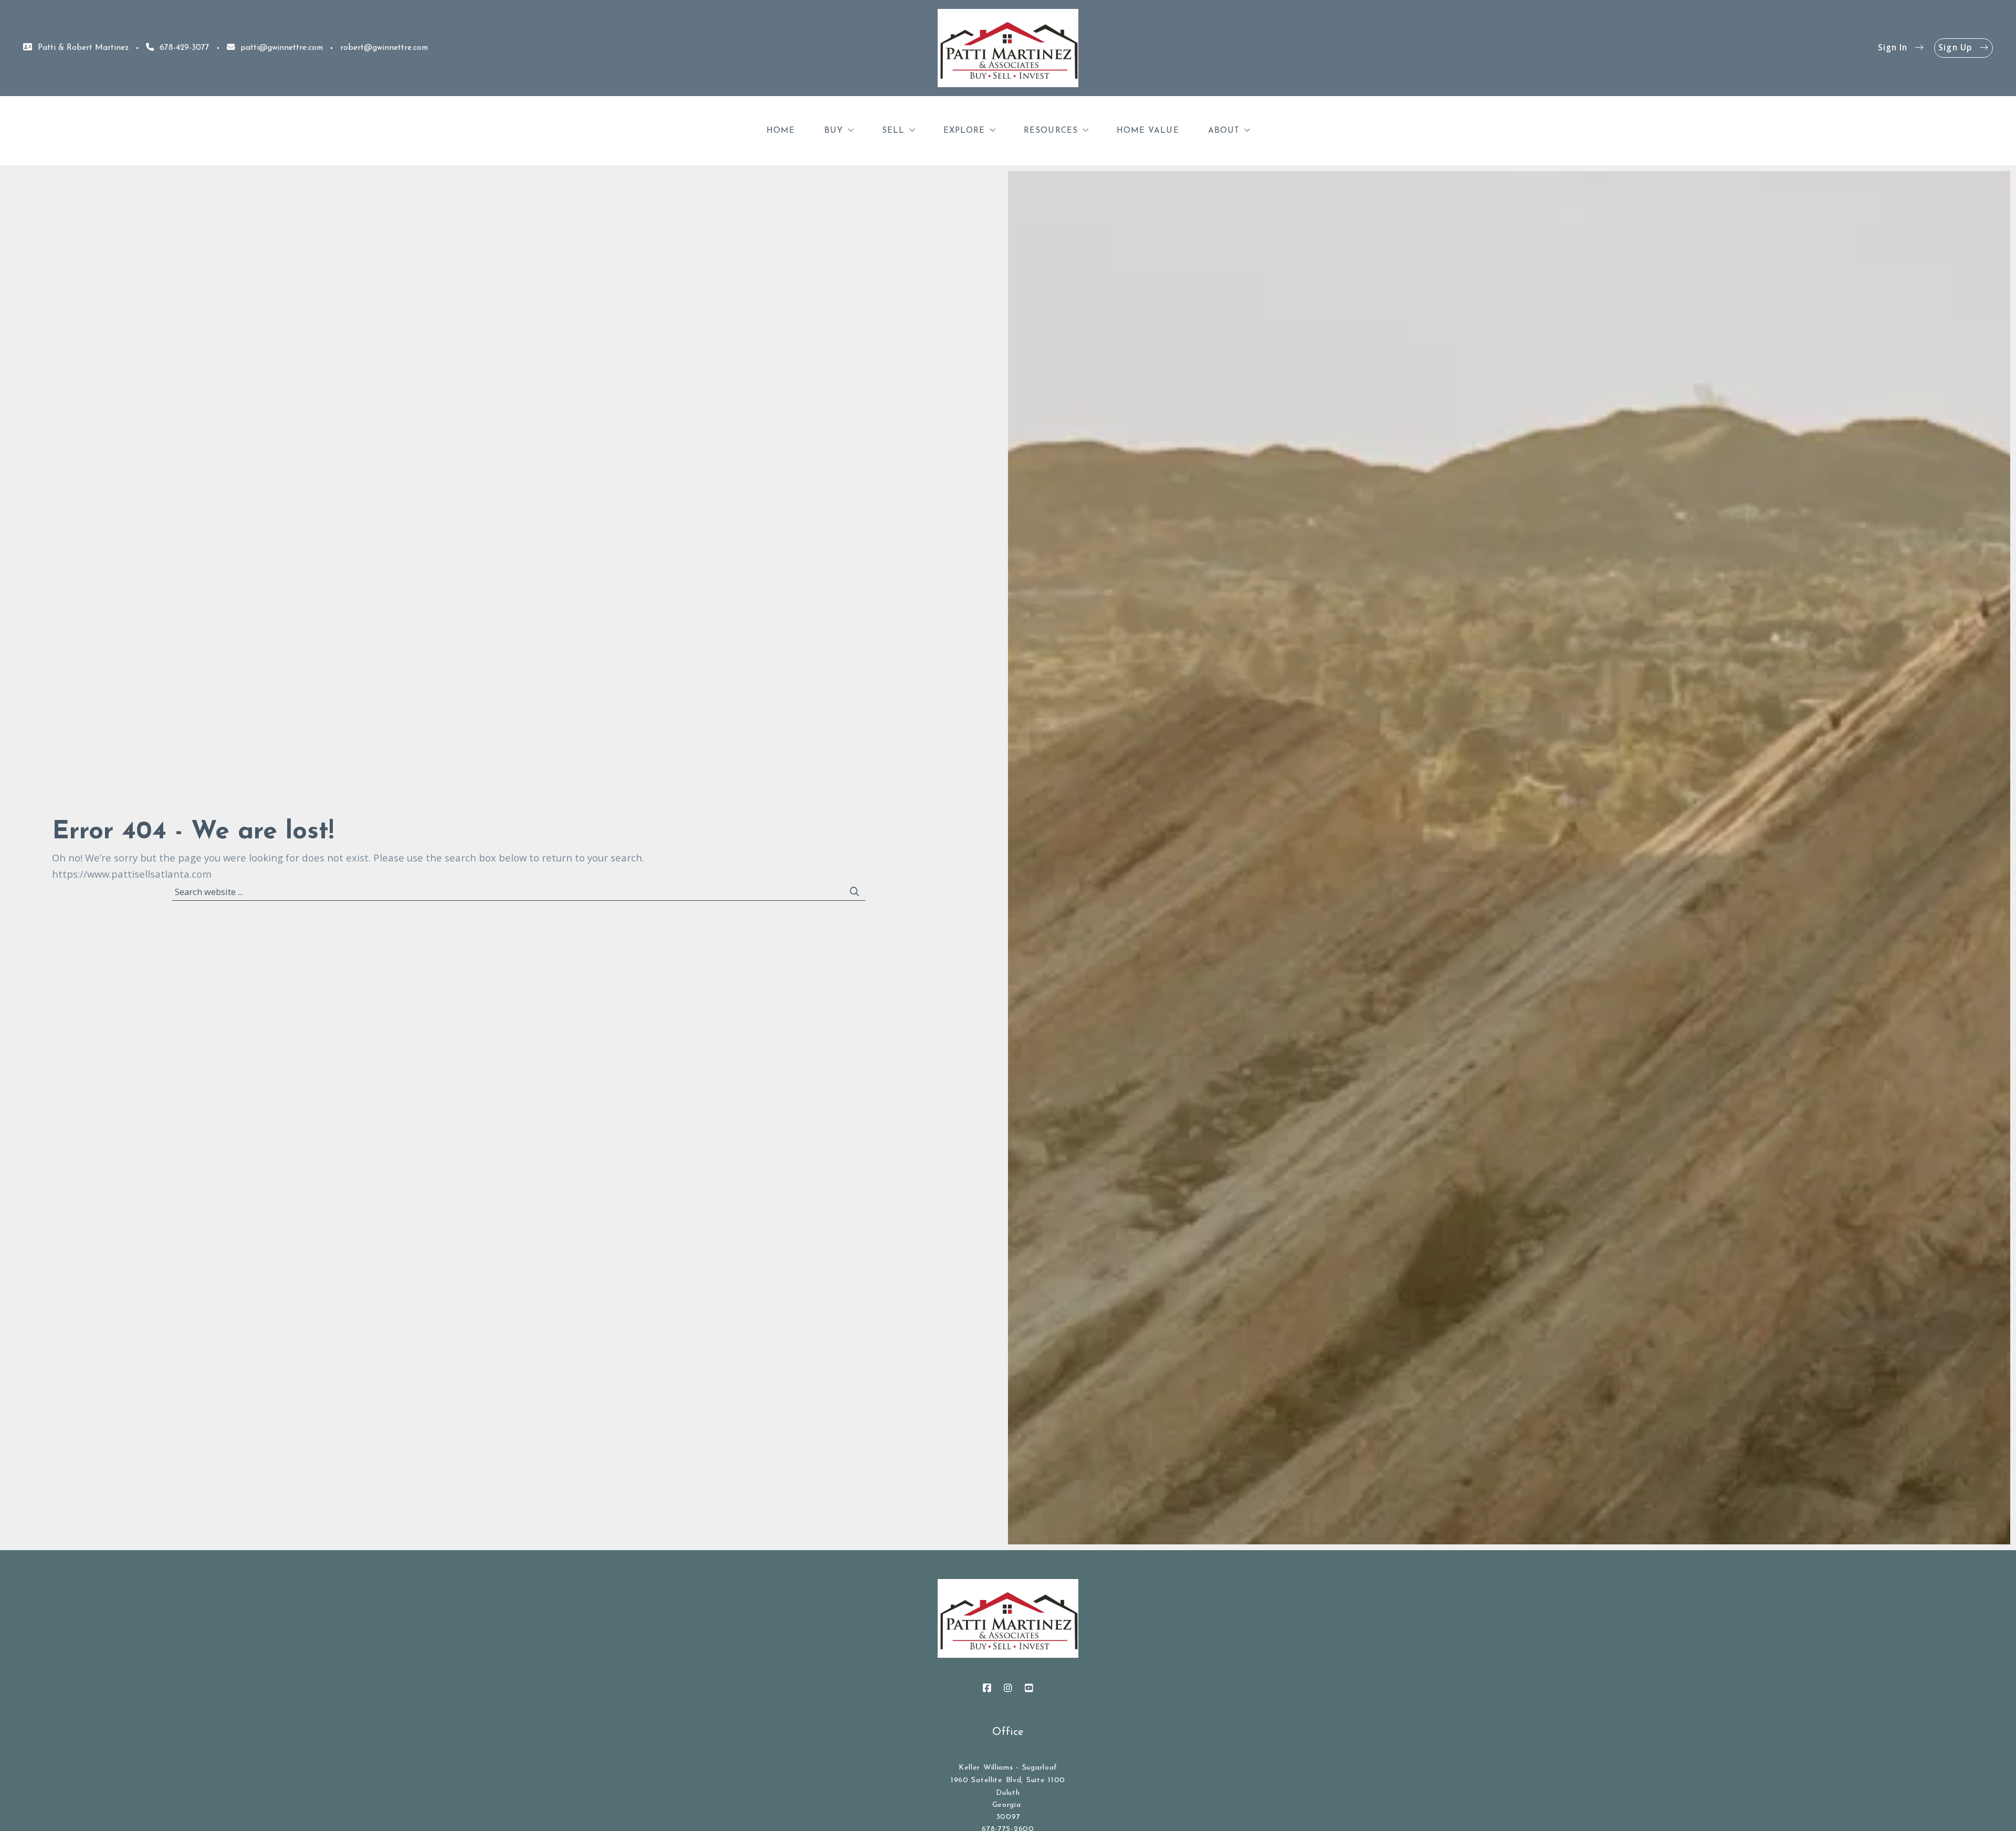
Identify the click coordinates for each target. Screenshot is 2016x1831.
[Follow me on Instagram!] (1008, 1688)
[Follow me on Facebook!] (987, 1688)
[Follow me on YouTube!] (1029, 1688)
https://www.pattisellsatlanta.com (132, 874)
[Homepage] (1008, 48)
